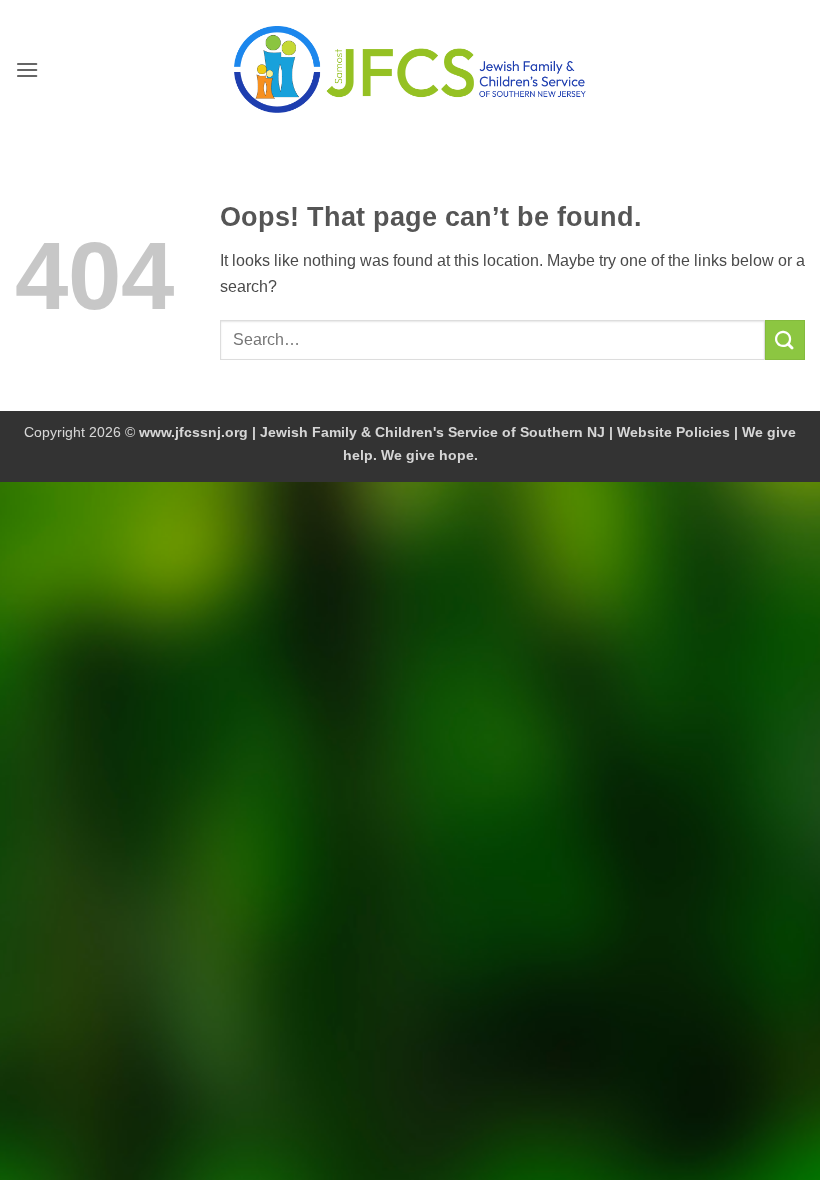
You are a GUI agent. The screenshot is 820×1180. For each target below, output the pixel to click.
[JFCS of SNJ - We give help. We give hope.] (410, 69)
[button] (27, 69)
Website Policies (673, 432)
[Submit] (785, 339)
